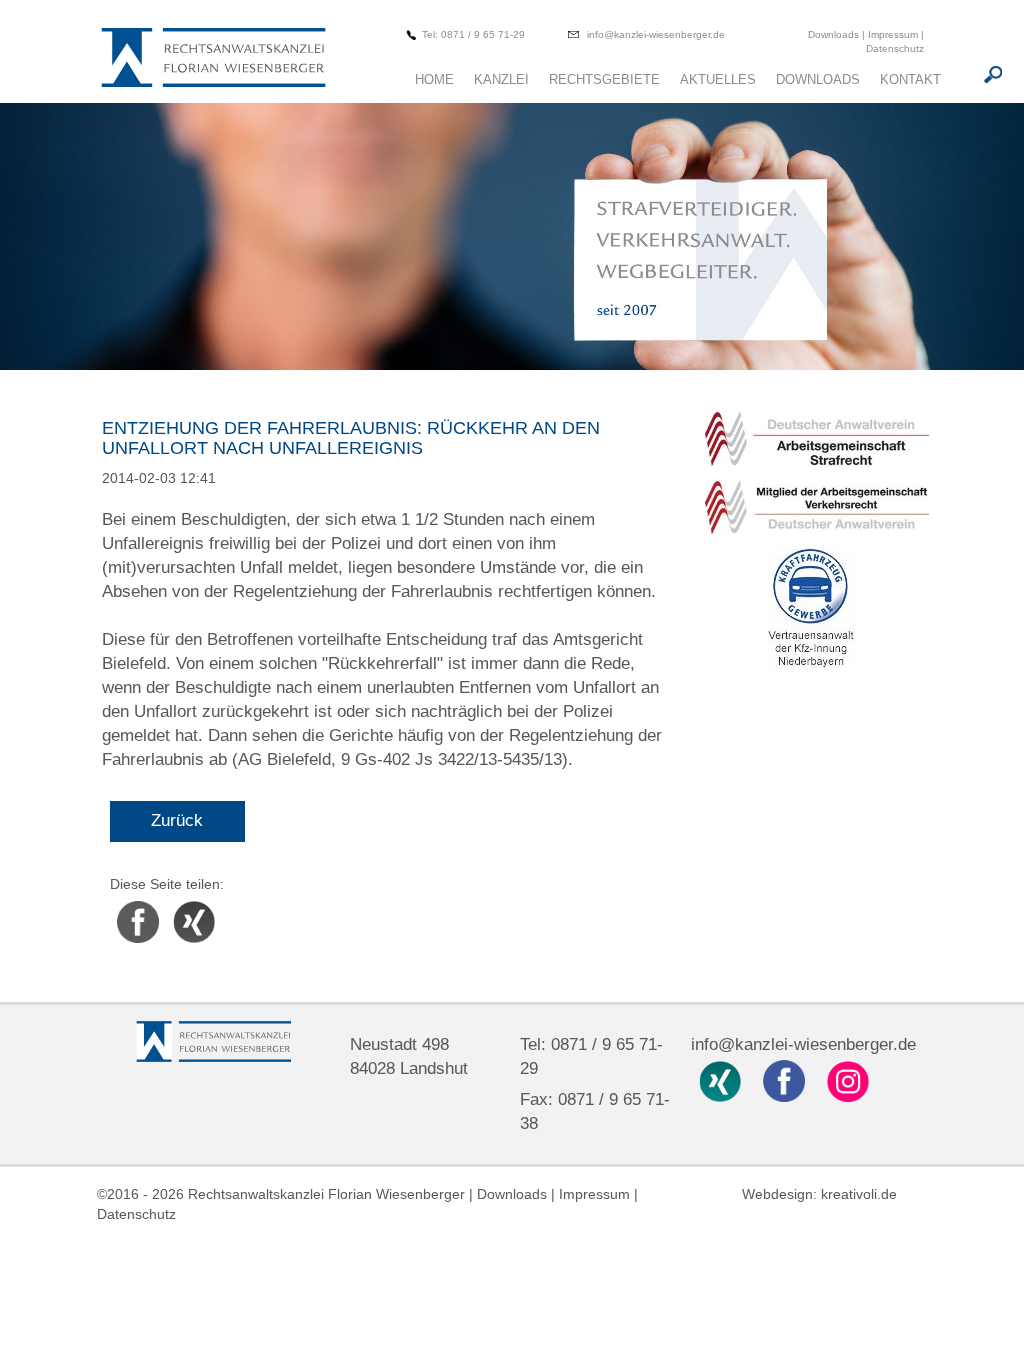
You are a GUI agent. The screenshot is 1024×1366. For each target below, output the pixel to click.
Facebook (138, 904)
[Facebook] (787, 1080)
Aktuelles (718, 79)
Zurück (177, 820)
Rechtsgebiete (604, 79)
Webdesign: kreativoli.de (819, 1194)
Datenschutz (895, 48)
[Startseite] (213, 60)
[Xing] (723, 1080)
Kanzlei (501, 79)
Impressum (893, 34)
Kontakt (910, 79)
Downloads (835, 34)
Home (434, 79)
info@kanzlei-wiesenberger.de (656, 34)
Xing (180, 904)
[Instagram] (848, 1080)
